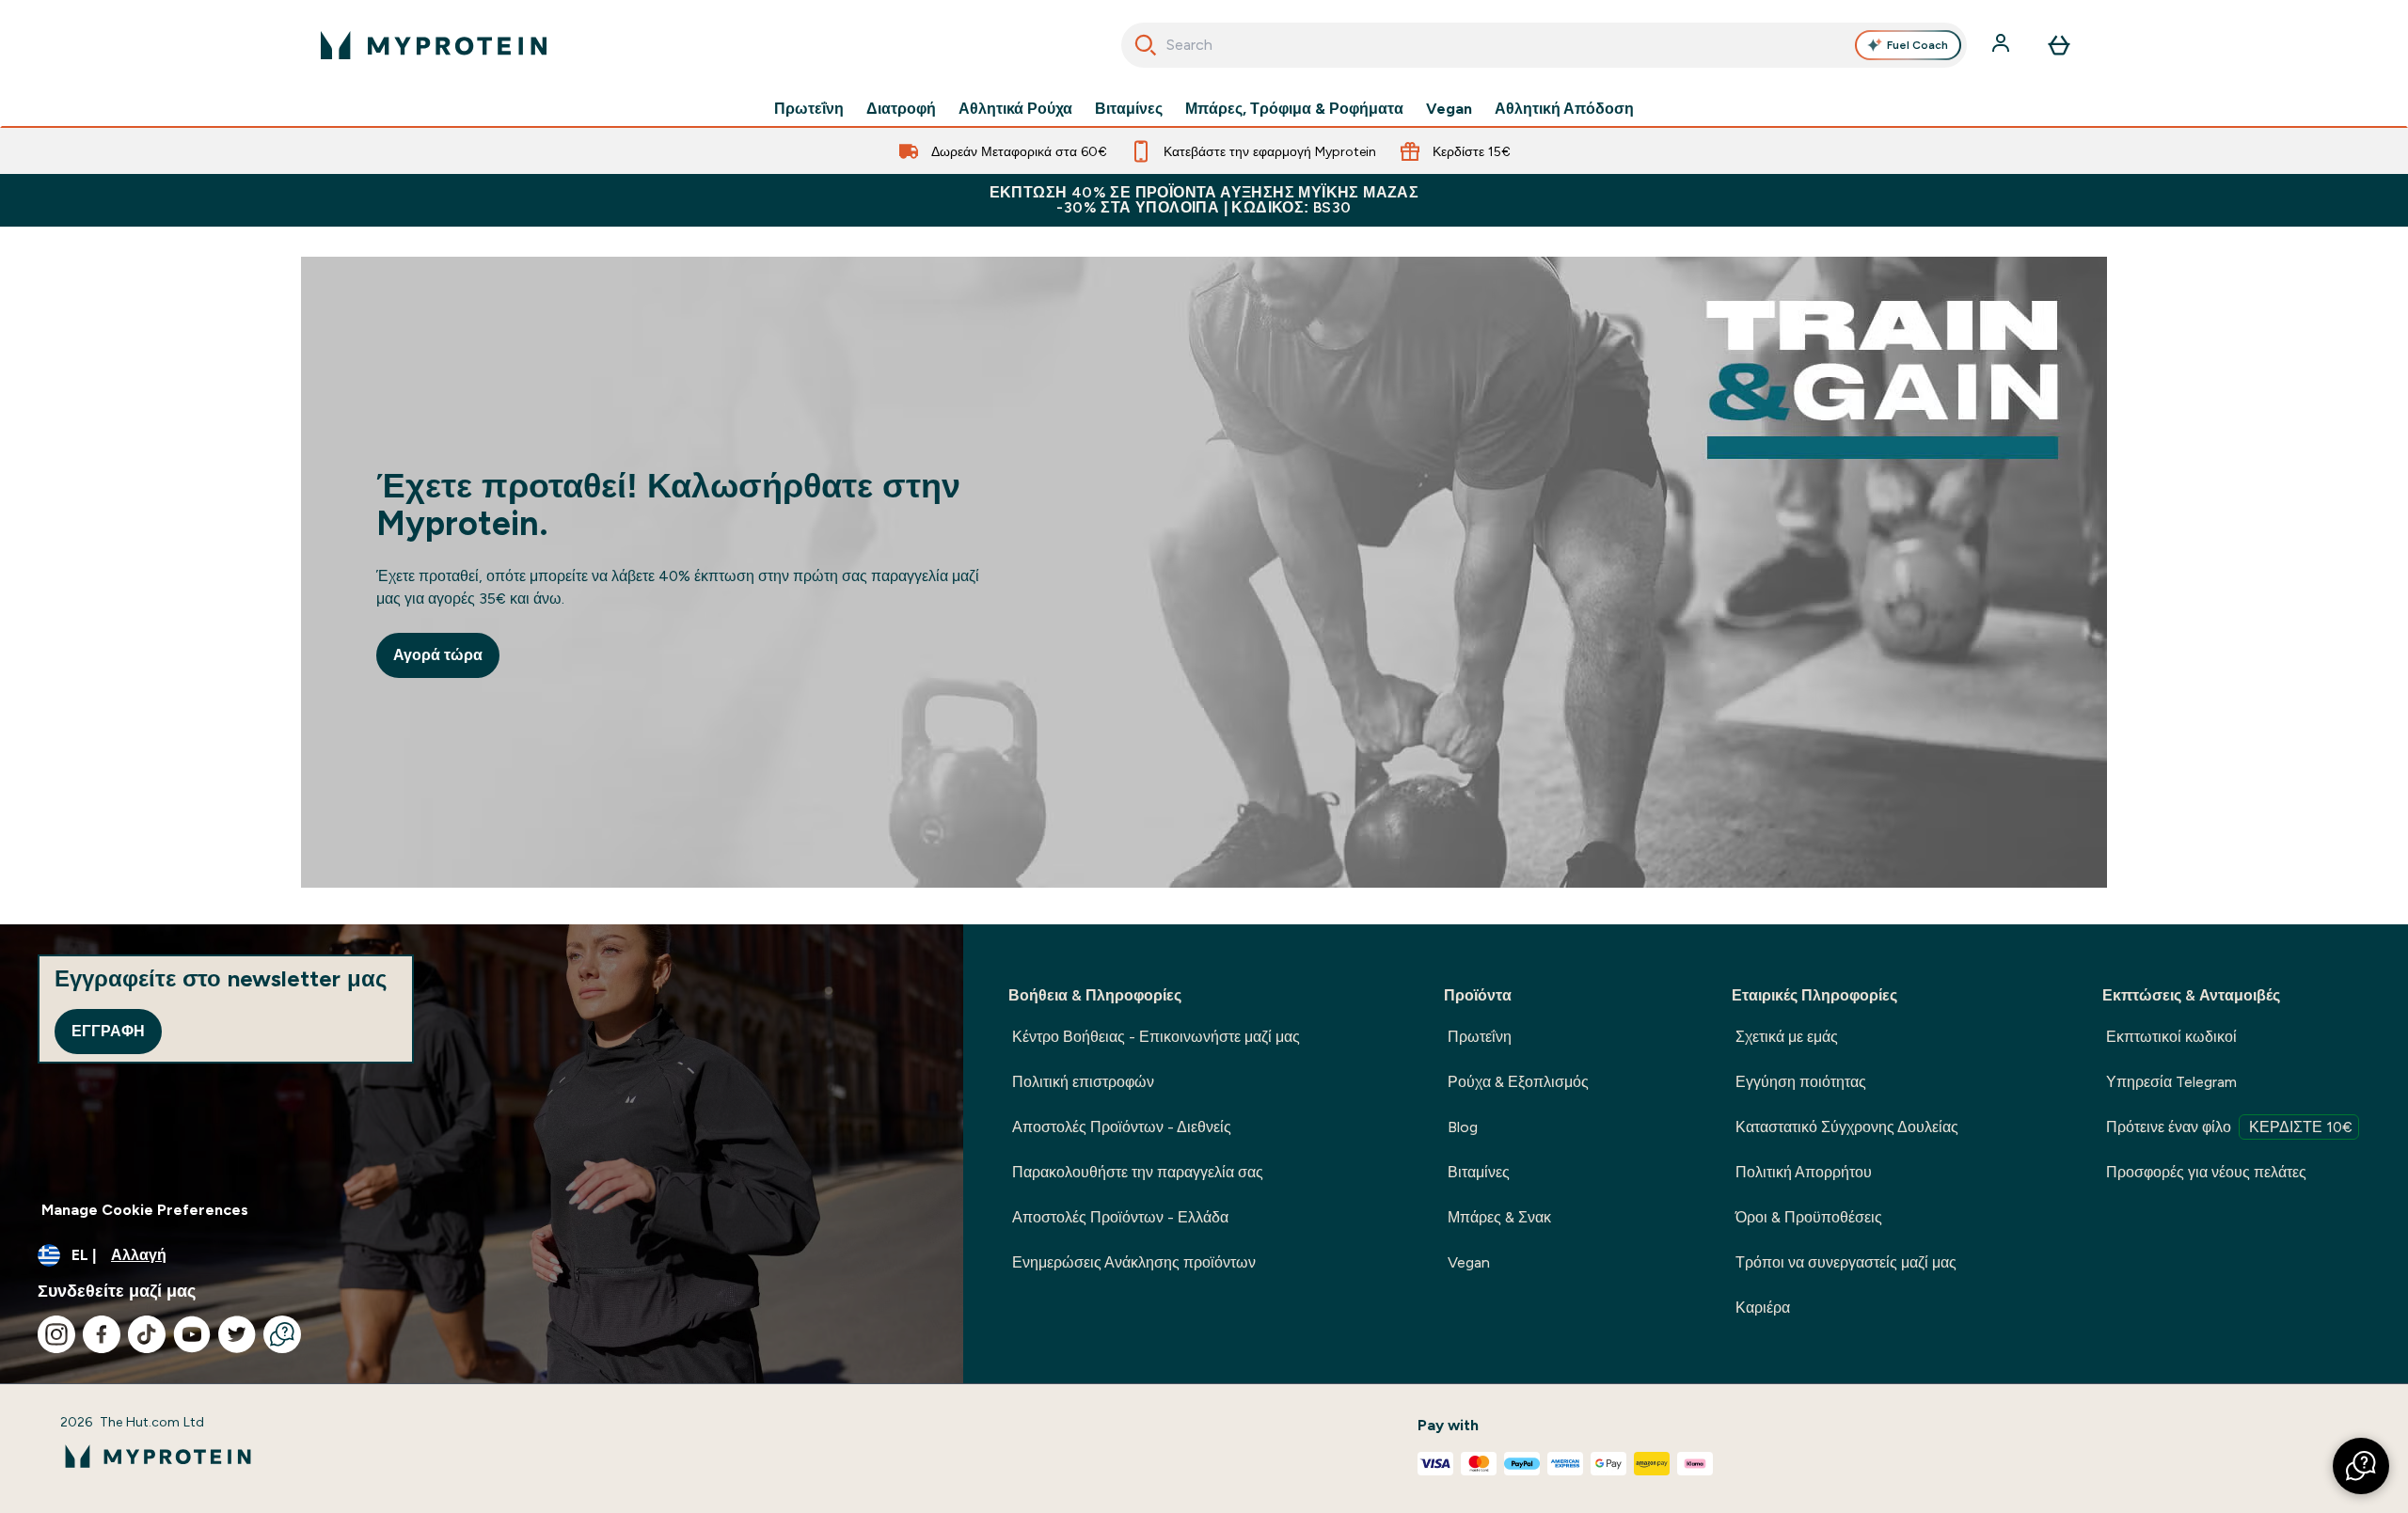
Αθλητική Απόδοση (1564, 109)
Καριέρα (1763, 1308)
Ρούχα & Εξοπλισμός (1518, 1082)
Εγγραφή (108, 1031)
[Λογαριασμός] (2003, 45)
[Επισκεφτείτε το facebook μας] (102, 1334)
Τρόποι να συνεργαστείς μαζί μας (1846, 1262)
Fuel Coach (1917, 45)
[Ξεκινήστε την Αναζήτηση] (1146, 45)
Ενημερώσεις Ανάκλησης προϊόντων (1134, 1262)
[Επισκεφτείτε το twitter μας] (237, 1334)
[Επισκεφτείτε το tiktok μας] (147, 1334)
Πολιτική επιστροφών (1083, 1082)
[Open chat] (282, 1334)
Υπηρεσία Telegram (2171, 1082)
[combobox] (1544, 45)
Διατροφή (901, 109)
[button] (2361, 1466)
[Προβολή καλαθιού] (2059, 45)
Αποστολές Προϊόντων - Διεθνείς (1122, 1127)
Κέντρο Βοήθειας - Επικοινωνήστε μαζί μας (1156, 1037)
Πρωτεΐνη (809, 109)
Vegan (1449, 109)
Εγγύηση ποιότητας (1801, 1082)
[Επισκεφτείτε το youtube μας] (192, 1334)
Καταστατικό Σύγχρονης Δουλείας (1847, 1127)
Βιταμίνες (1129, 109)
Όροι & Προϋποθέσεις (1809, 1217)
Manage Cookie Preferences (145, 1210)
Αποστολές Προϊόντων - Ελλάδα (1120, 1217)
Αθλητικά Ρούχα (1015, 109)
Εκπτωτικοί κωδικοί (2171, 1037)
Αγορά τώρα (438, 655)
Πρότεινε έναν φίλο (2229, 1127)
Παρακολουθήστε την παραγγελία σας (1138, 1172)
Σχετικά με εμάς (1787, 1037)
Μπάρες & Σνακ (1499, 1217)
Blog (1463, 1127)
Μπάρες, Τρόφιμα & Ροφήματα (1294, 109)
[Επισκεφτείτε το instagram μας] (56, 1334)
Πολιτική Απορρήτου (1804, 1172)
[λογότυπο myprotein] (434, 45)
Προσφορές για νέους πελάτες (2206, 1172)
